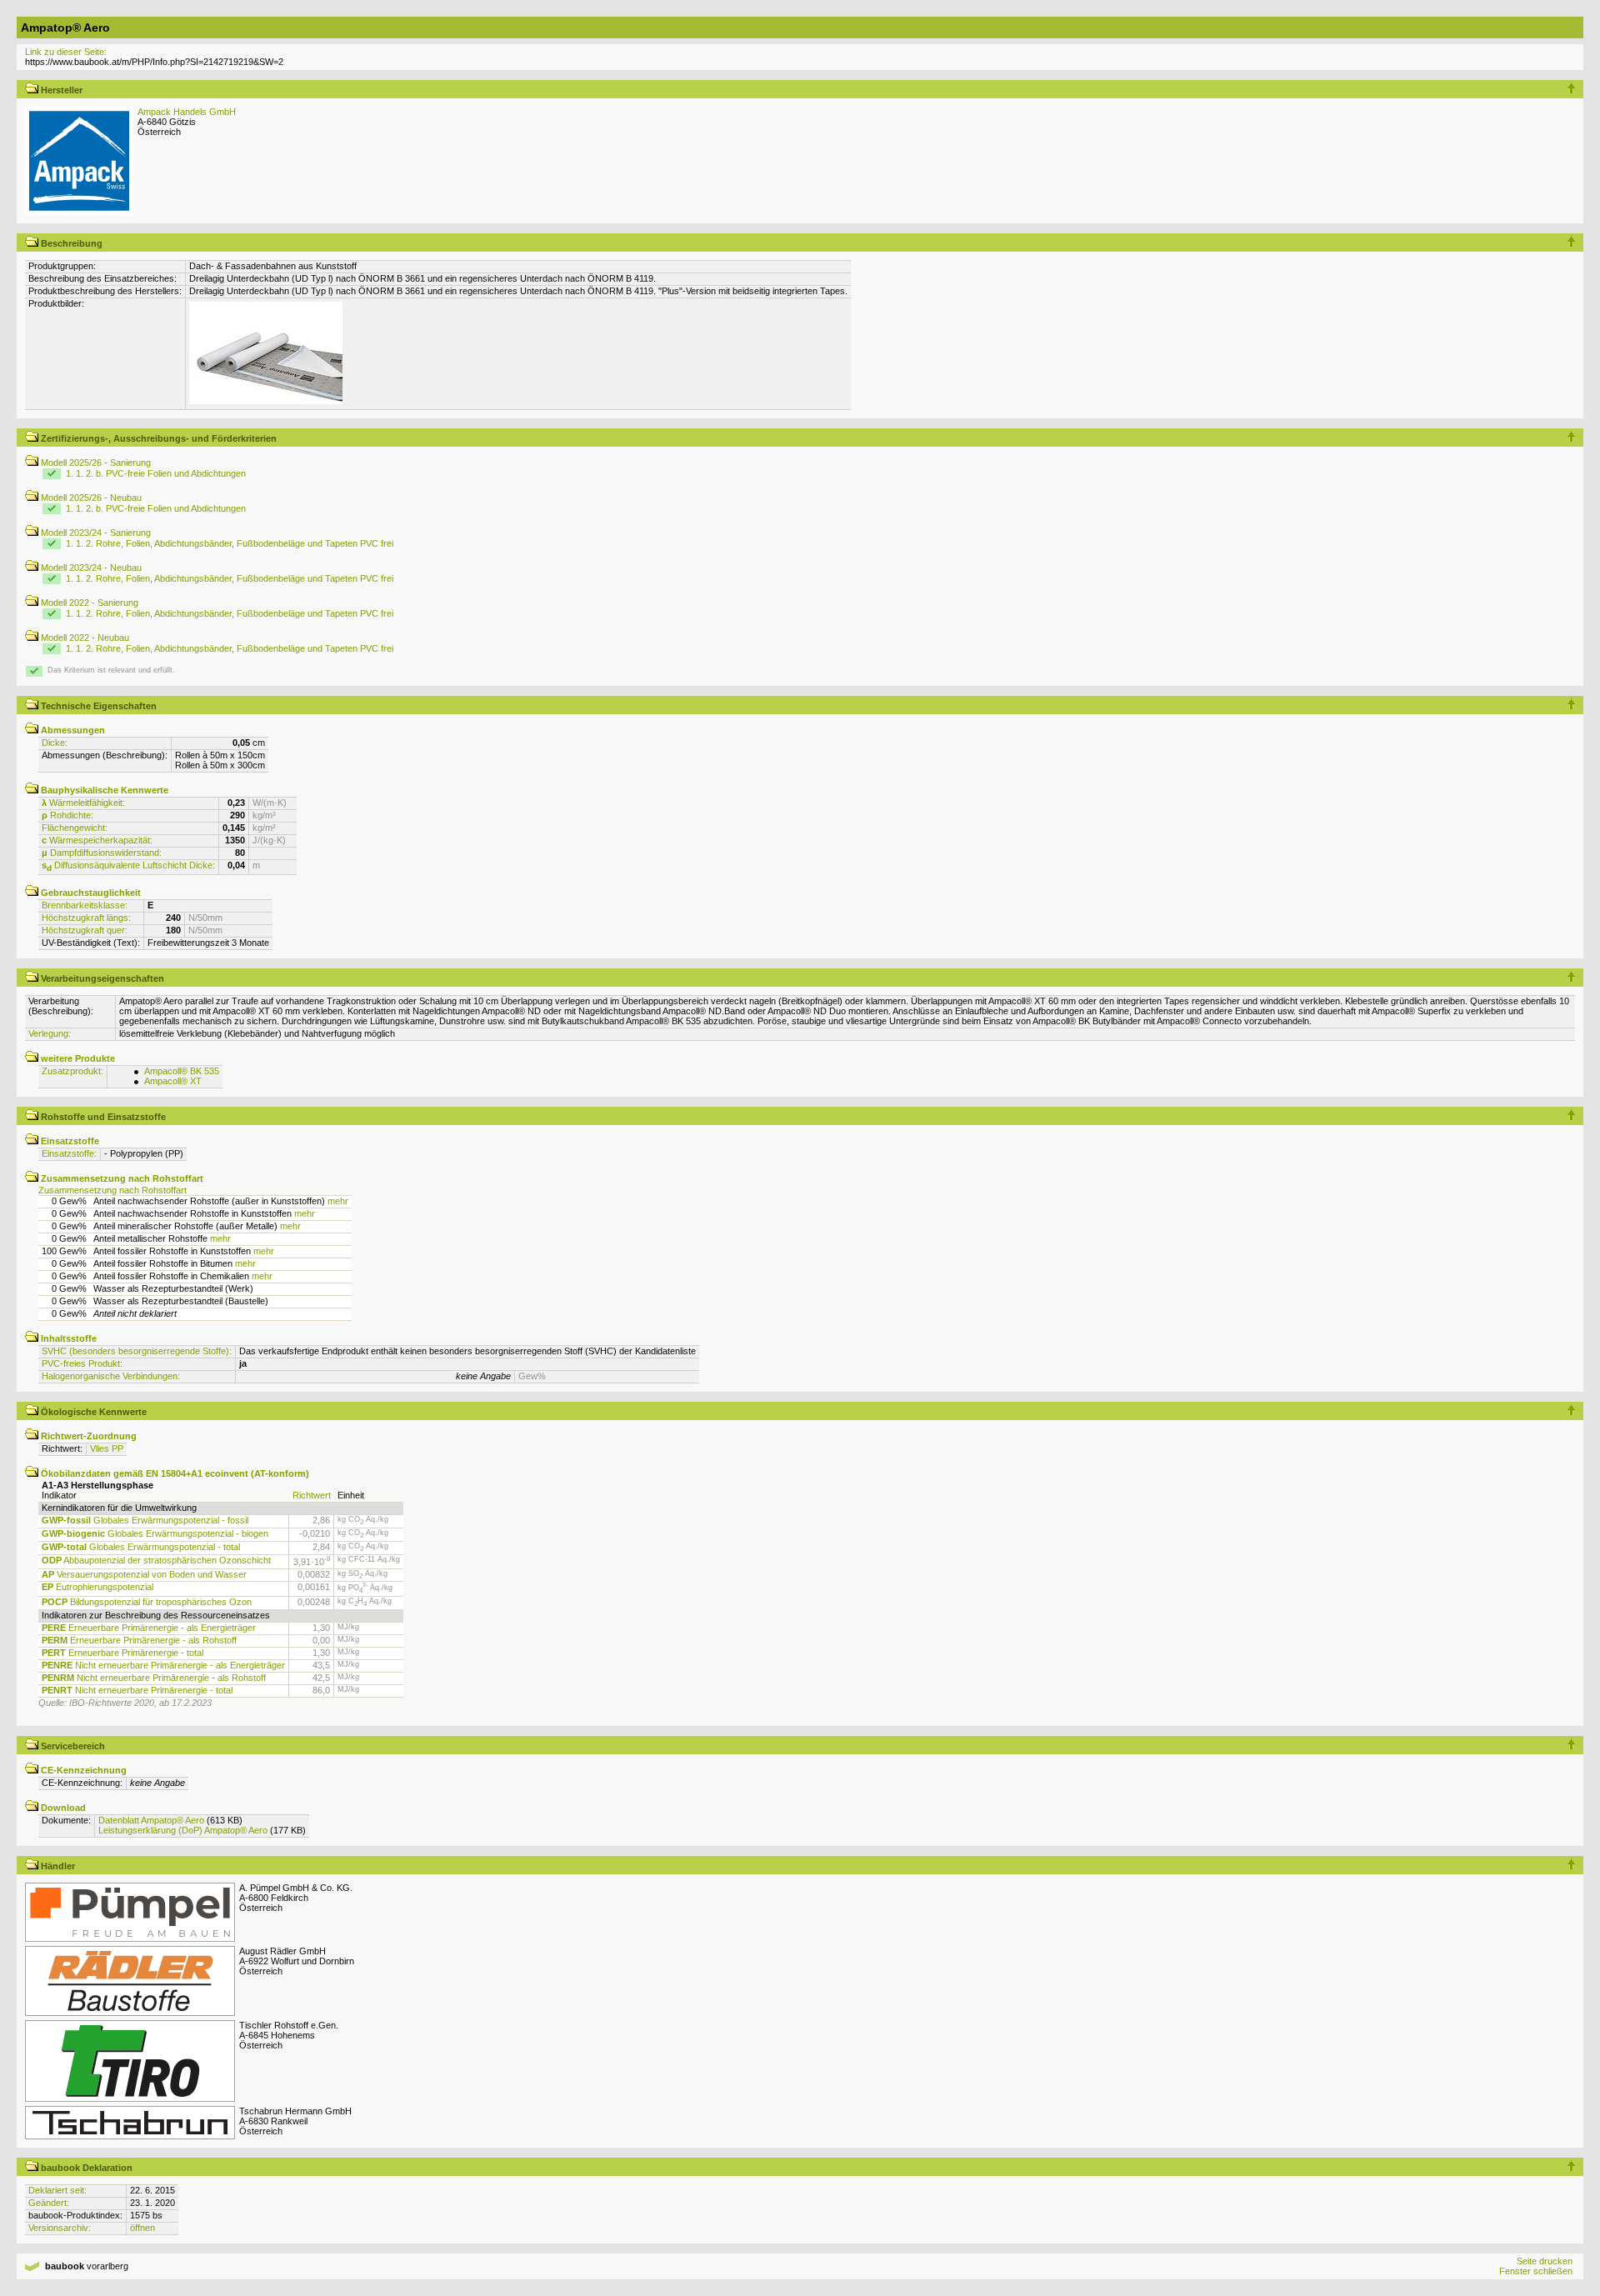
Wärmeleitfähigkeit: (83, 803)
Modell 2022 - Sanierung (88, 603)
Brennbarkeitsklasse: (85, 905)
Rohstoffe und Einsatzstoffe (102, 1117)
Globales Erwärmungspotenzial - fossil (145, 1520)
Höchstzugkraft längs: (86, 918)
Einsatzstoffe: (69, 1153)
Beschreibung (70, 243)
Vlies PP (107, 1448)
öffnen (142, 2228)
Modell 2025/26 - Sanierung (95, 463)
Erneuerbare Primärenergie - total (122, 1653)
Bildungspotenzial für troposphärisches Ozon (147, 1602)
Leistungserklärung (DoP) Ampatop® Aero (183, 1830)
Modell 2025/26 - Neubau (90, 498)
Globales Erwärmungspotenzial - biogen (155, 1533)
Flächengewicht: (75, 828)
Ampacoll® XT (173, 1081)
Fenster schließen (1536, 2271)
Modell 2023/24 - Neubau (90, 568)
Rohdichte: (67, 815)
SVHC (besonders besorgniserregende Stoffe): (137, 1351)
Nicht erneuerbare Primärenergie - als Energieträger (163, 1665)
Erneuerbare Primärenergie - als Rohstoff (139, 1640)
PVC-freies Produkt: (82, 1363)
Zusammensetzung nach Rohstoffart (112, 1190)
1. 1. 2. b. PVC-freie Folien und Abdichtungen (156, 473)
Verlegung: (50, 1033)
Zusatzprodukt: (72, 1071)
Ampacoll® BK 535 (182, 1071)
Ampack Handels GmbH (187, 112)
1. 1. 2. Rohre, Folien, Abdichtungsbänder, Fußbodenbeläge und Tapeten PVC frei (230, 543)
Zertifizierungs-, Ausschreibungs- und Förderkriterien (157, 438)
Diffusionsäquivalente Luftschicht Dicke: (128, 865)
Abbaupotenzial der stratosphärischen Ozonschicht (156, 1560)
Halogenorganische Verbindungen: (111, 1376)
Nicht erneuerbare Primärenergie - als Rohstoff (154, 1678)
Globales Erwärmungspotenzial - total (141, 1547)
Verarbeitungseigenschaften (101, 978)
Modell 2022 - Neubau (84, 638)
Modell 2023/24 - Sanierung (95, 533)
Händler (57, 1866)
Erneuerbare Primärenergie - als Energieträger (149, 1628)
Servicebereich (72, 1746)
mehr (338, 1201)
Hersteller (60, 90)
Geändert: (49, 2203)
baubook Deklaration (85, 2168)
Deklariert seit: (57, 2190)
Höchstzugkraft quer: (85, 930)
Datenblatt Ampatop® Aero (151, 1820)
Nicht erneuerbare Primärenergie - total (137, 1690)
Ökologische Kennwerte (92, 1412)
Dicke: (55, 743)
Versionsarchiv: (60, 2228)
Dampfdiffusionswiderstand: (102, 853)
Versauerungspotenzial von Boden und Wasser (144, 1574)
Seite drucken (1545, 2261)
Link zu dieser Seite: (66, 52)
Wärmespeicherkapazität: (97, 840)
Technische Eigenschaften (97, 706)
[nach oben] (1571, 90)
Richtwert (312, 1495)
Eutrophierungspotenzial (97, 1587)
